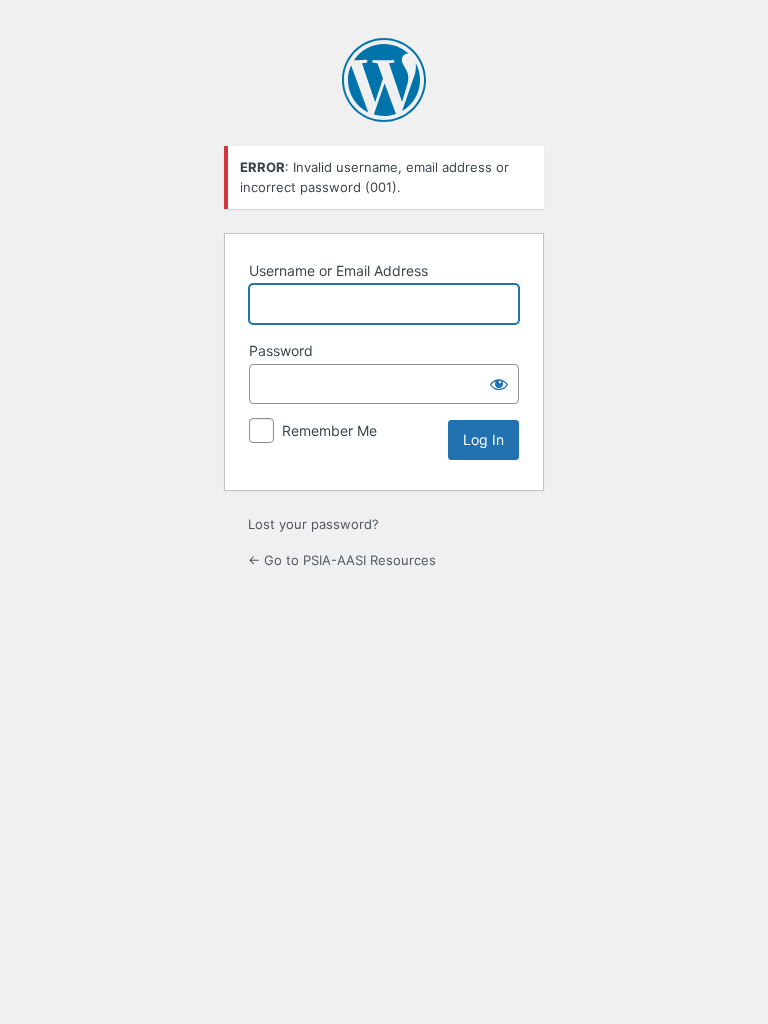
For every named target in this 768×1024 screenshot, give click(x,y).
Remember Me (329, 430)
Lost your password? (313, 524)
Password (281, 350)
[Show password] (499, 384)
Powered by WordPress (384, 80)
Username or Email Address (338, 270)
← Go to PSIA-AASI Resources (342, 560)
